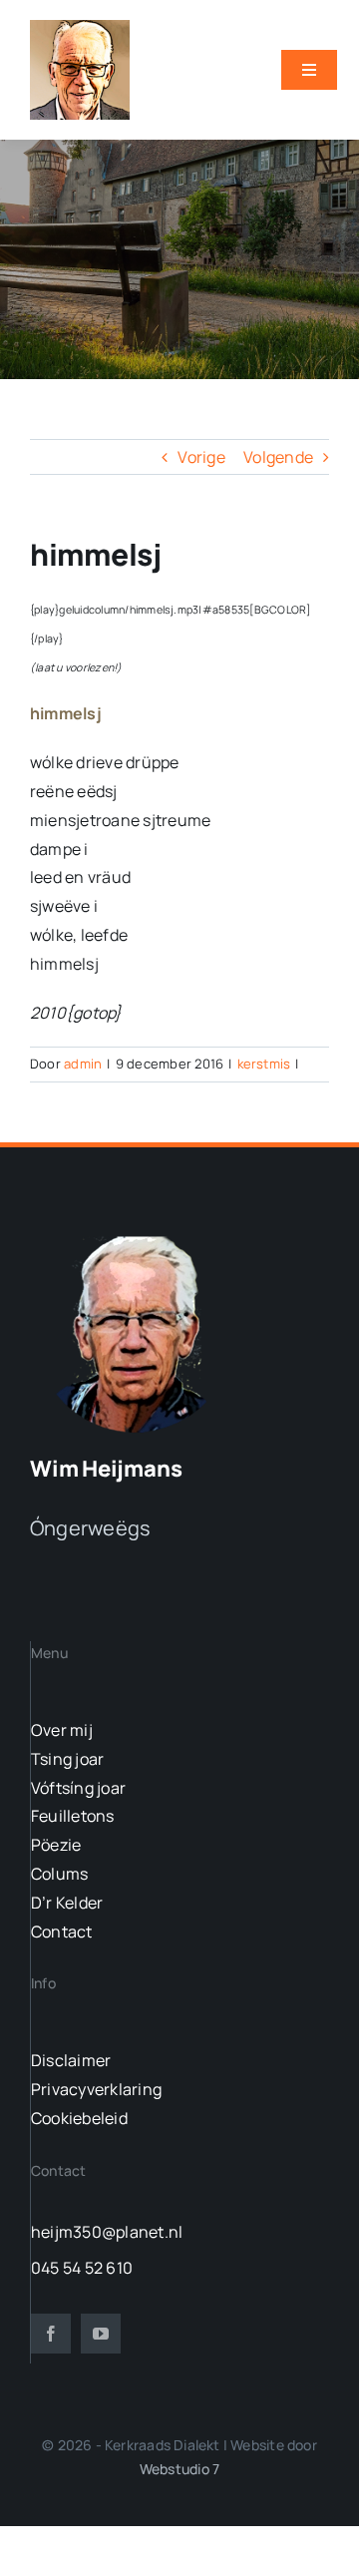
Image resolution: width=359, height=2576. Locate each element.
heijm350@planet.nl (107, 2232)
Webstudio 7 (179, 2469)
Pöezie (56, 1845)
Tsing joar (67, 1759)
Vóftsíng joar (78, 1788)
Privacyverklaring (96, 2089)
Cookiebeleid (79, 2118)
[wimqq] (80, 28)
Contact (62, 1932)
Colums (59, 1874)
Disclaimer (71, 2060)
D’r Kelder (67, 1903)
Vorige (201, 457)
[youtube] (101, 2334)
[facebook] (51, 2334)
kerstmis (264, 1064)
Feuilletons (73, 1816)
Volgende (278, 457)
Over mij (62, 1730)
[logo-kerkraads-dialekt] (137, 1235)
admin (83, 1064)
